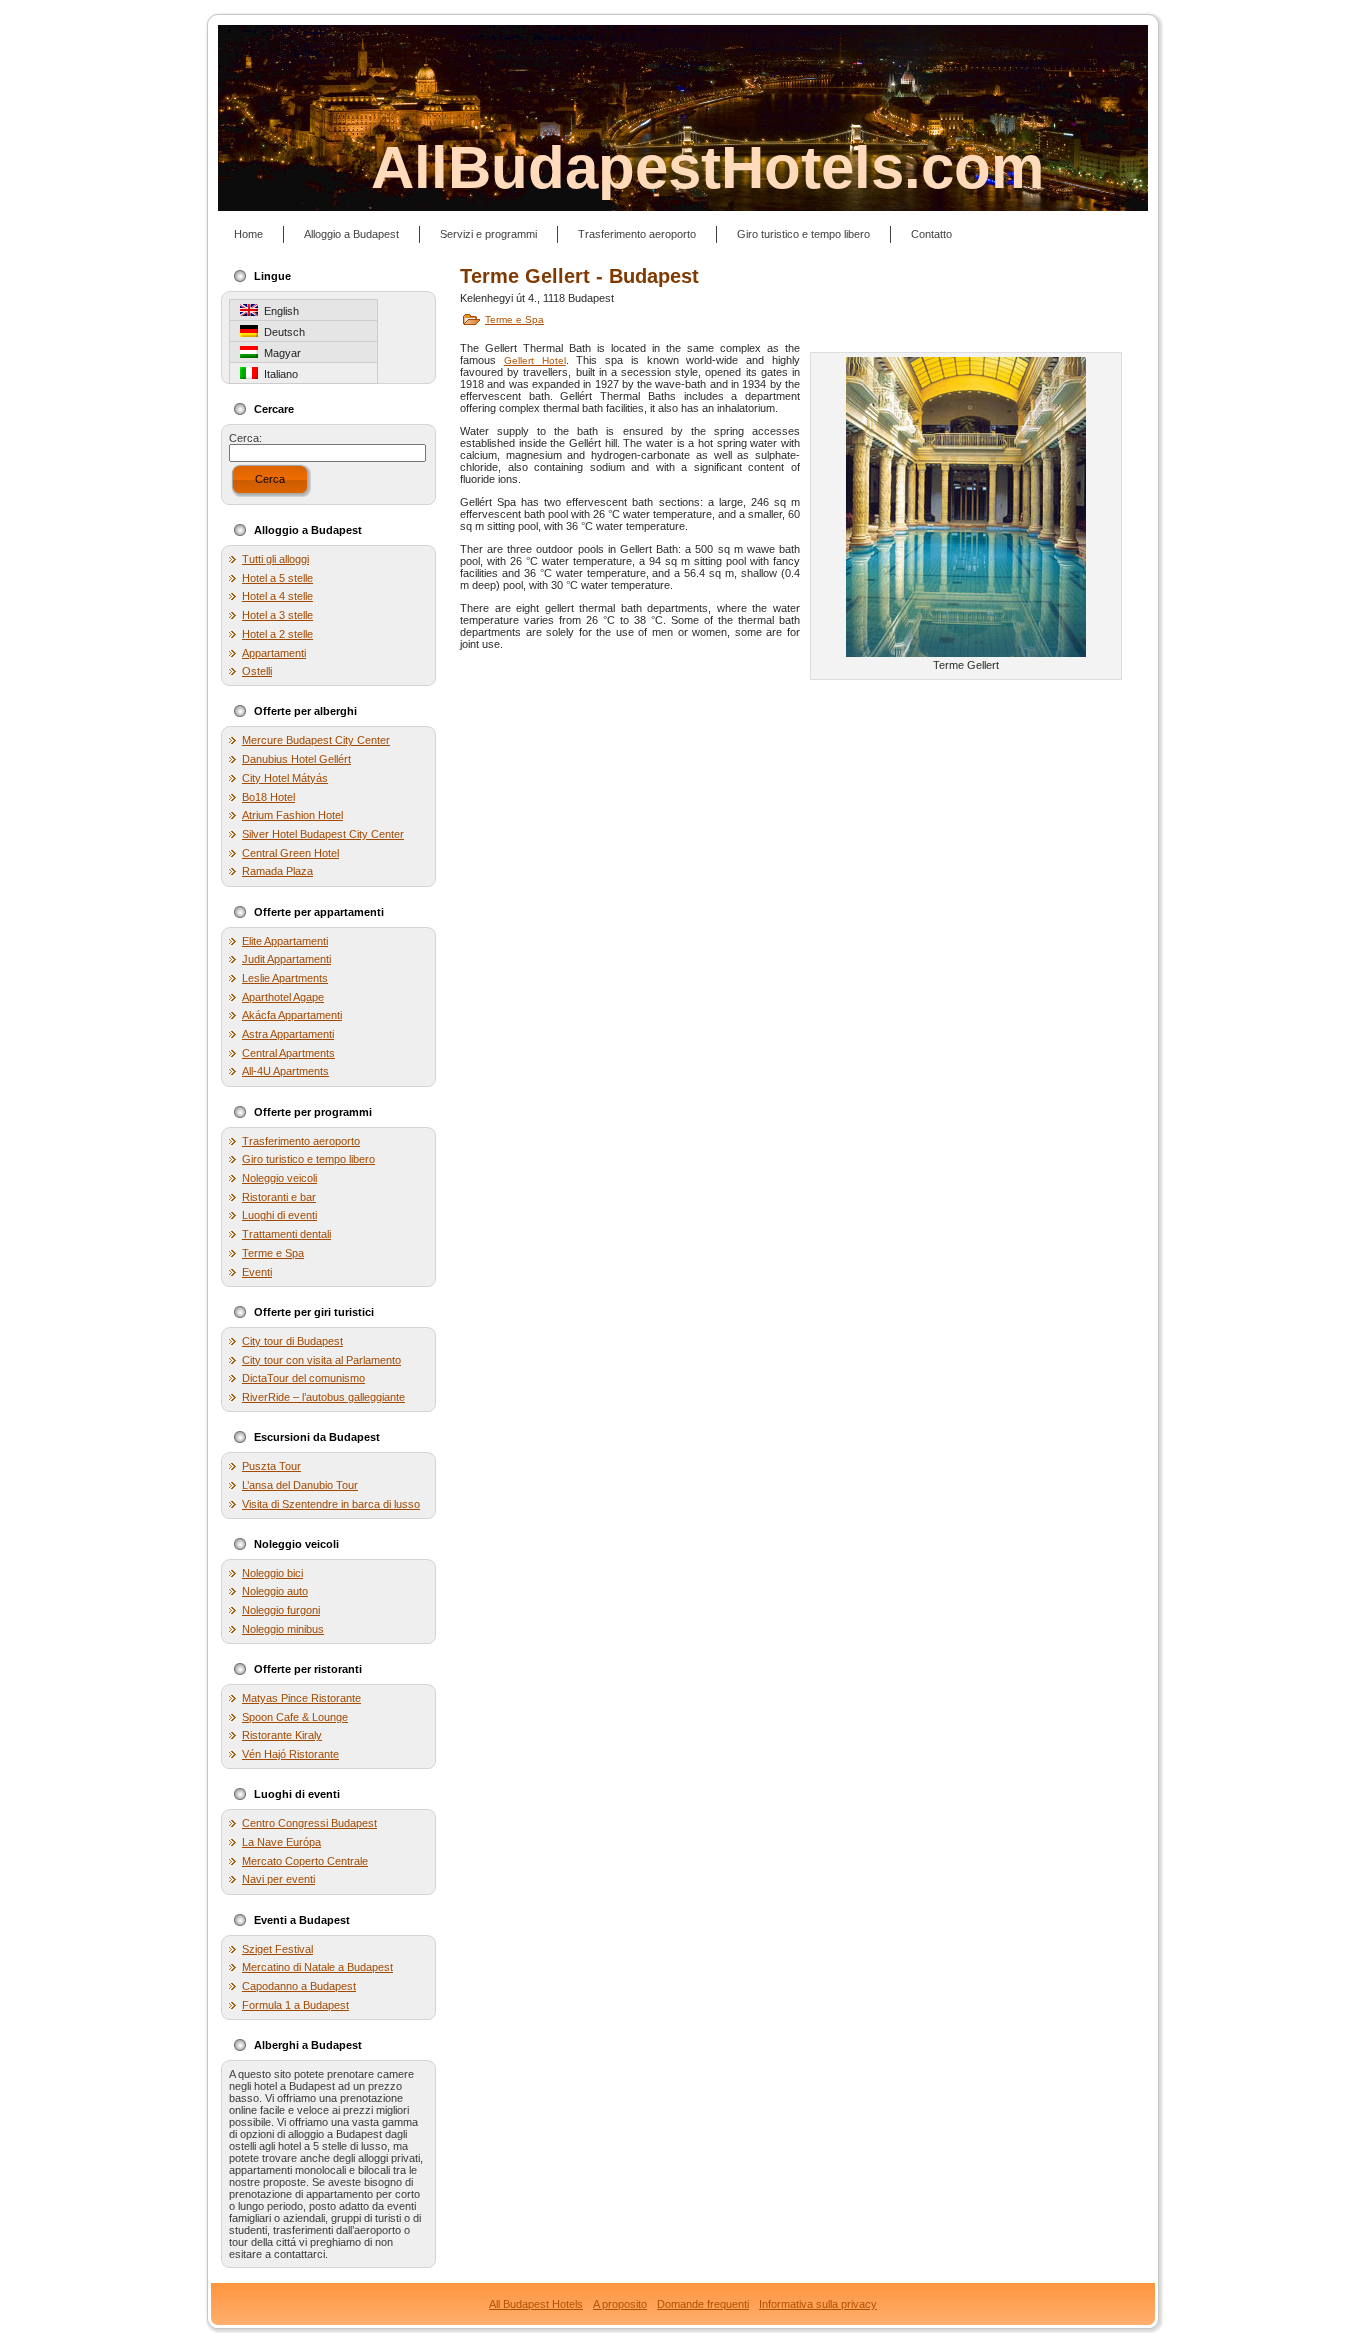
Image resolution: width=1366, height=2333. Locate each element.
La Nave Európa (281, 1842)
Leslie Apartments (285, 978)
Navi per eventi (278, 1879)
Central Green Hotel (290, 853)
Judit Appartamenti (286, 959)
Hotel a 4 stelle (277, 596)
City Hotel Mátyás (285, 778)
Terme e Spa (273, 1253)
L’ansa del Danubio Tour (300, 1485)
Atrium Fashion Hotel (292, 815)
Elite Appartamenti (285, 941)
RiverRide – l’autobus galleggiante (323, 1397)
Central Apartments (288, 1053)
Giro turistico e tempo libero (308, 1159)
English (278, 311)
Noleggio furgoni (281, 1610)
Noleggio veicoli (279, 1178)
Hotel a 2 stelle (277, 634)
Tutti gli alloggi (275, 559)
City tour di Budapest (292, 1341)
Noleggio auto (275, 1591)
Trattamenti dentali (286, 1234)
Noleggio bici (272, 1573)
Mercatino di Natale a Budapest (317, 1967)
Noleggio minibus (283, 1629)
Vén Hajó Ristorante (290, 1754)
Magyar (279, 353)
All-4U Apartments (285, 1071)
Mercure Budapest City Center (316, 740)
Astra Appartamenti (288, 1034)
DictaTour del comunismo (303, 1378)
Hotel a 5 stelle (277, 578)
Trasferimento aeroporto (301, 1141)
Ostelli (257, 671)
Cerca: (245, 438)
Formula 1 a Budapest (295, 2005)
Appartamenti (274, 653)
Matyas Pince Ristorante (301, 1698)
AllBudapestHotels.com (707, 167)
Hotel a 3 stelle (277, 615)
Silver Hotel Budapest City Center (323, 834)
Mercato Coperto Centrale (305, 1861)
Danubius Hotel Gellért (296, 759)
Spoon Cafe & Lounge (295, 1717)
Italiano (278, 374)
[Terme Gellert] (966, 506)
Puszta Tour (271, 1466)
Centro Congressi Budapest (309, 1823)
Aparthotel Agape (283, 997)
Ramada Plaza (277, 871)
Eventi (257, 1272)
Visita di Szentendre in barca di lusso (331, 1504)
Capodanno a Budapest (299, 1986)
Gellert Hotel (535, 360)
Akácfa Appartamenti (292, 1015)
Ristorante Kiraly (282, 1735)
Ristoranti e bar (279, 1197)
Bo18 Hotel (268, 797)
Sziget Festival (277, 1949)
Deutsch (281, 332)
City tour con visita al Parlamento (321, 1360)
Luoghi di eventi (279, 1215)
